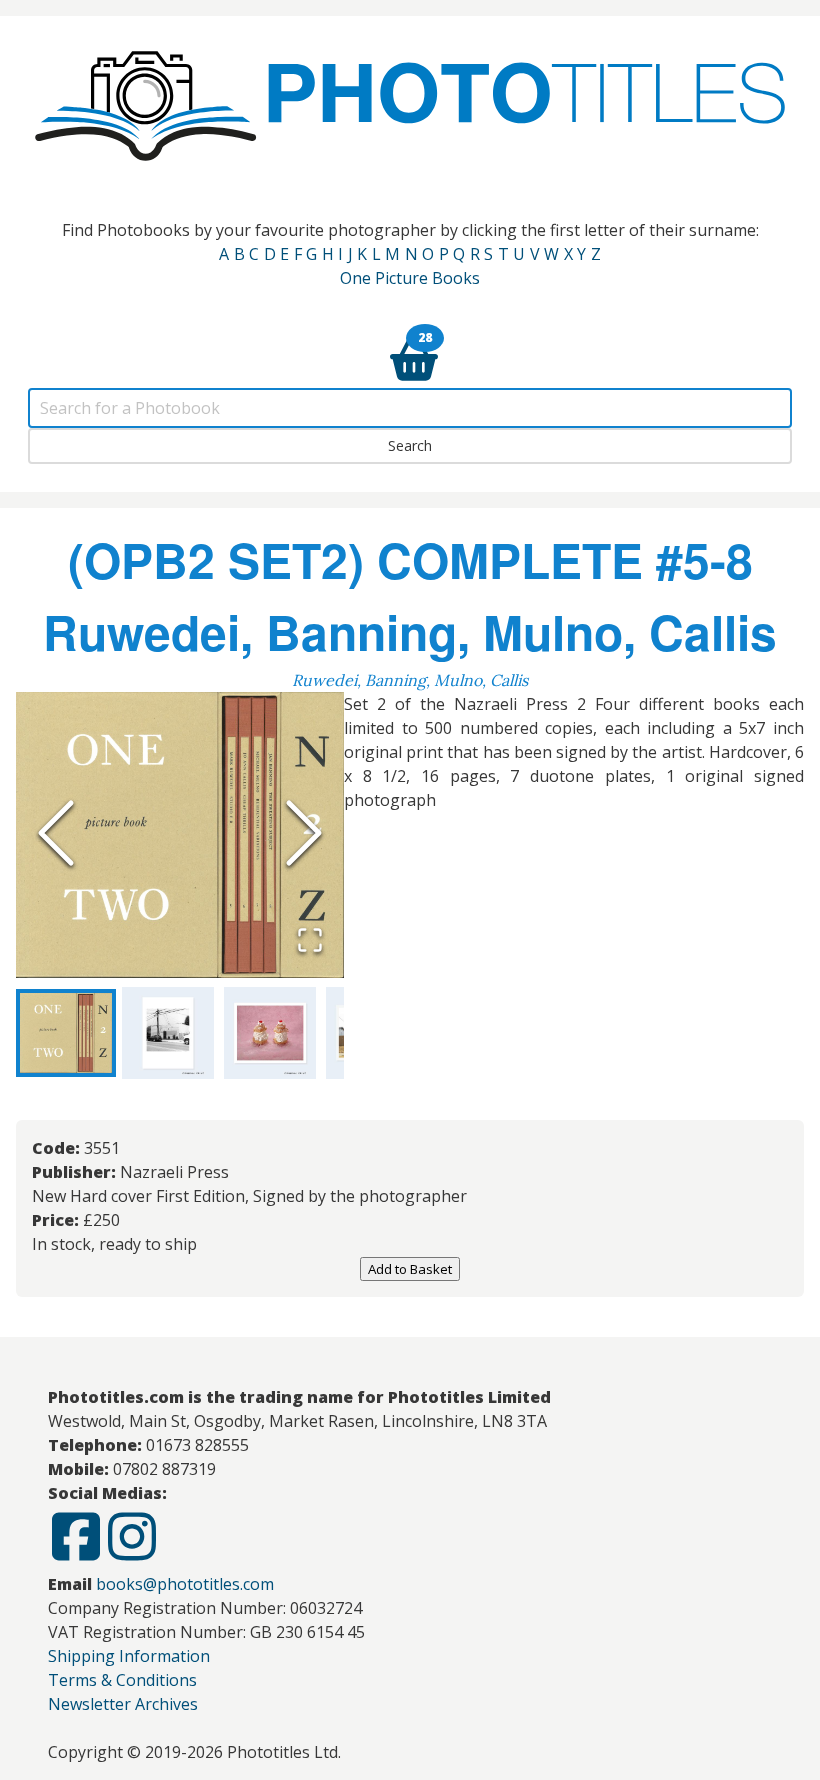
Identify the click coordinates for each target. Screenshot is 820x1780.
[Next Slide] (304, 835)
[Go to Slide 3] (270, 1033)
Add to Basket (410, 1269)
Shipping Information (129, 1656)
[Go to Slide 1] (66, 1033)
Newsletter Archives (123, 1704)
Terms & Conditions (122, 1680)
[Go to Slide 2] (168, 1033)
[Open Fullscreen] (310, 942)
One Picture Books (410, 278)
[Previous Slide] (56, 835)
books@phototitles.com (185, 1584)
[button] (180, 835)
